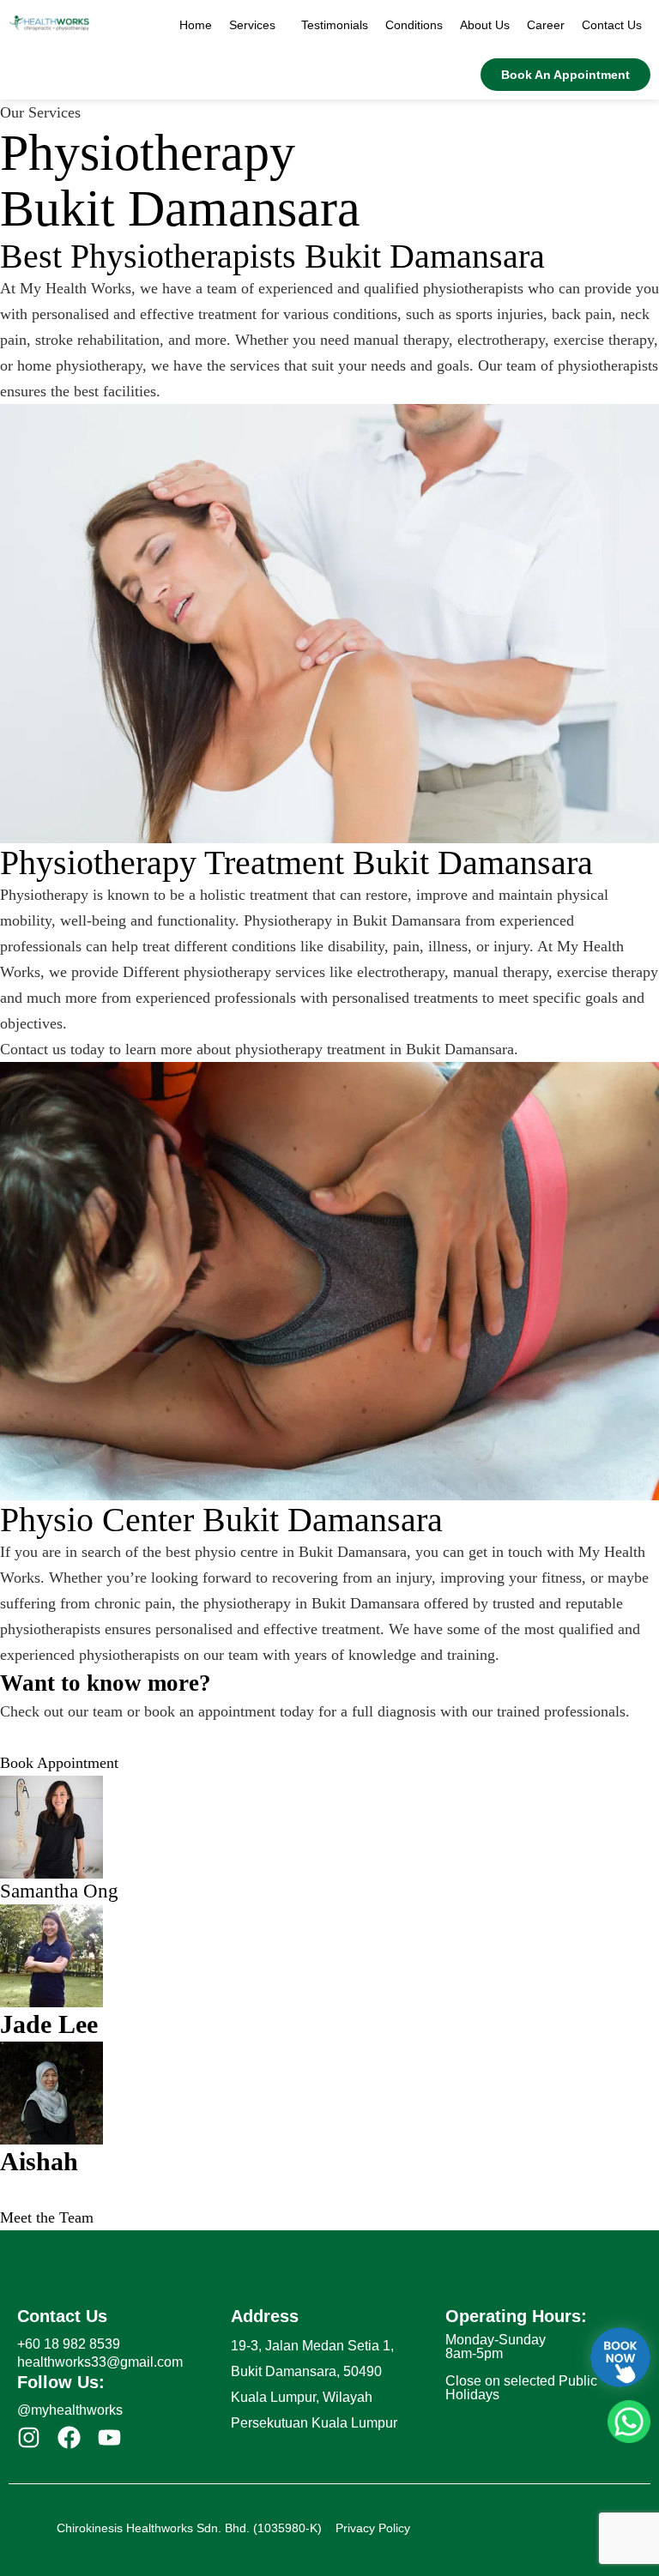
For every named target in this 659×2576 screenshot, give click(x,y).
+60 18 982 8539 (69, 2344)
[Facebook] (69, 2437)
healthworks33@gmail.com (100, 2362)
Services (252, 25)
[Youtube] (109, 2437)
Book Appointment (59, 1763)
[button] (257, 25)
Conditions (414, 25)
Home (196, 25)
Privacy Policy (373, 2528)
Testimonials (335, 25)
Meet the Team (47, 2217)
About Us (485, 25)
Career (546, 25)
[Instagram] (29, 2437)
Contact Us (612, 25)
